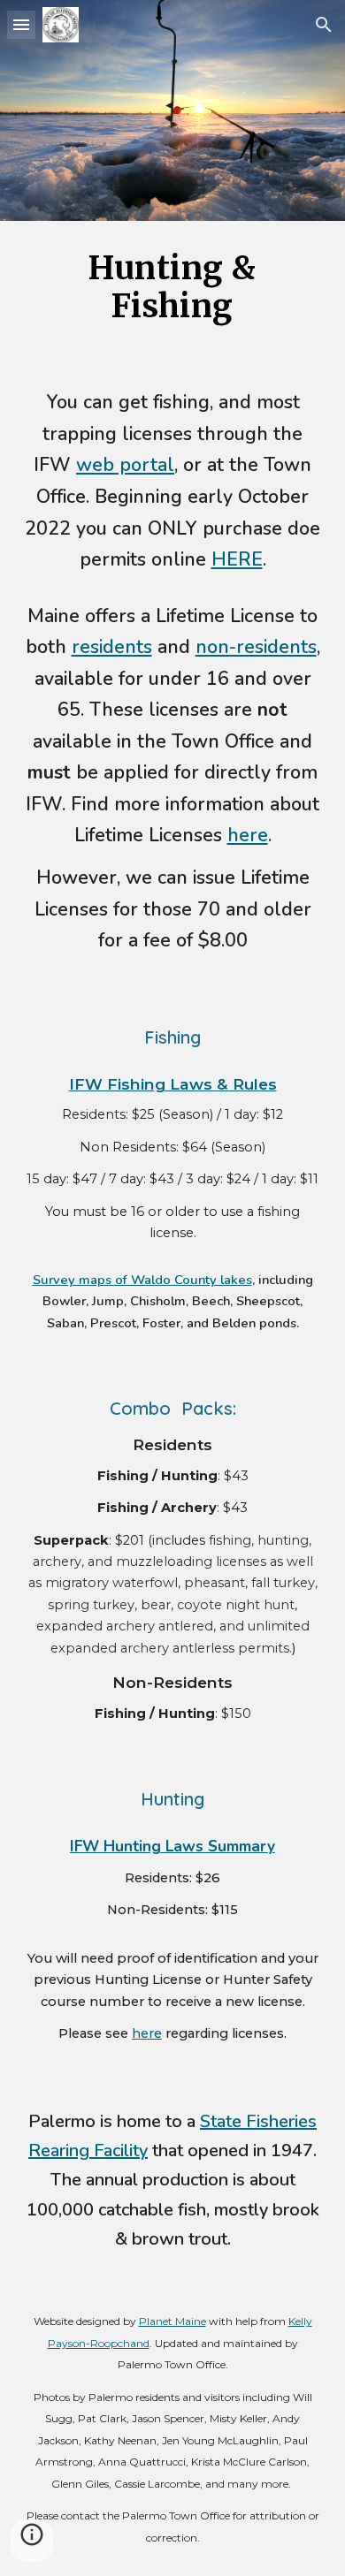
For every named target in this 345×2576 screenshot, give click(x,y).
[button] (21, 24)
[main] (172, 287)
